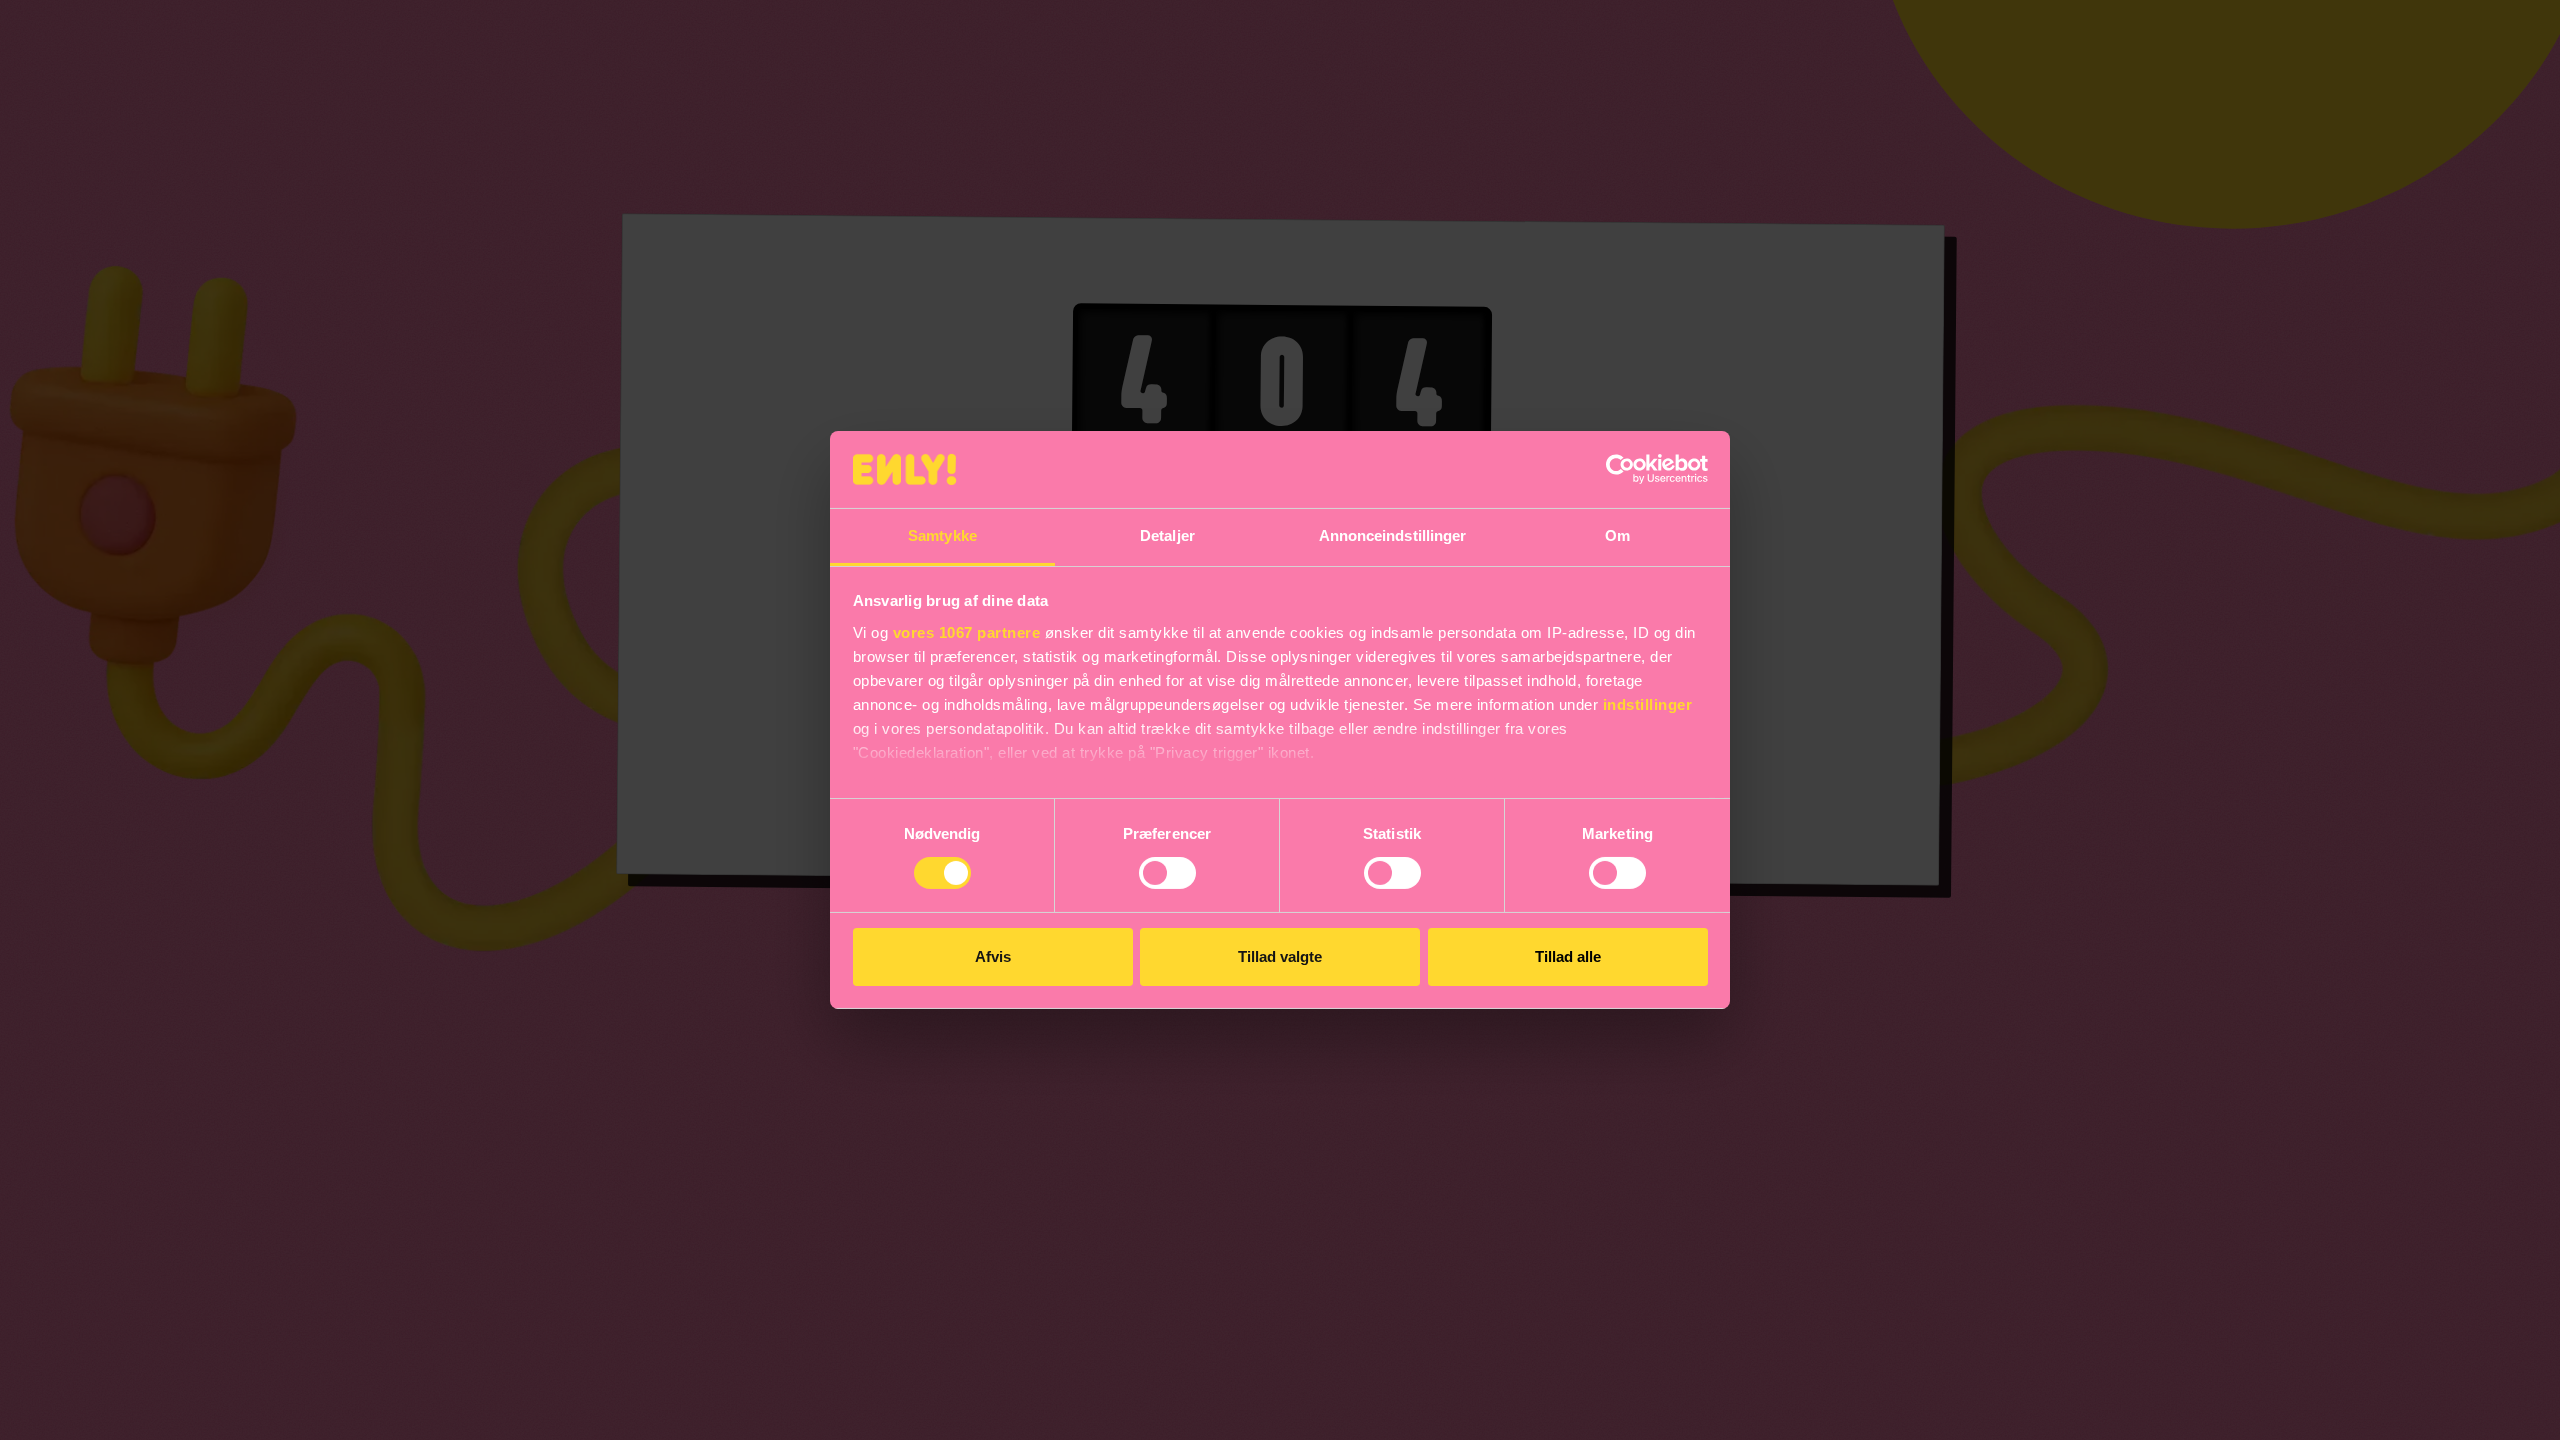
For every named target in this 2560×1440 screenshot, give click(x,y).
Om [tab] (1617, 535)
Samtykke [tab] (942, 535)
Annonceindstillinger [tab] (1393, 535)
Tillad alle (1568, 956)
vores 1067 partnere (967, 632)
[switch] (1167, 873)
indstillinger (1648, 704)
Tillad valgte (1280, 956)
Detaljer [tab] (1167, 535)
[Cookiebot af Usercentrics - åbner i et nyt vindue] (1620, 469)
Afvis (993, 956)
